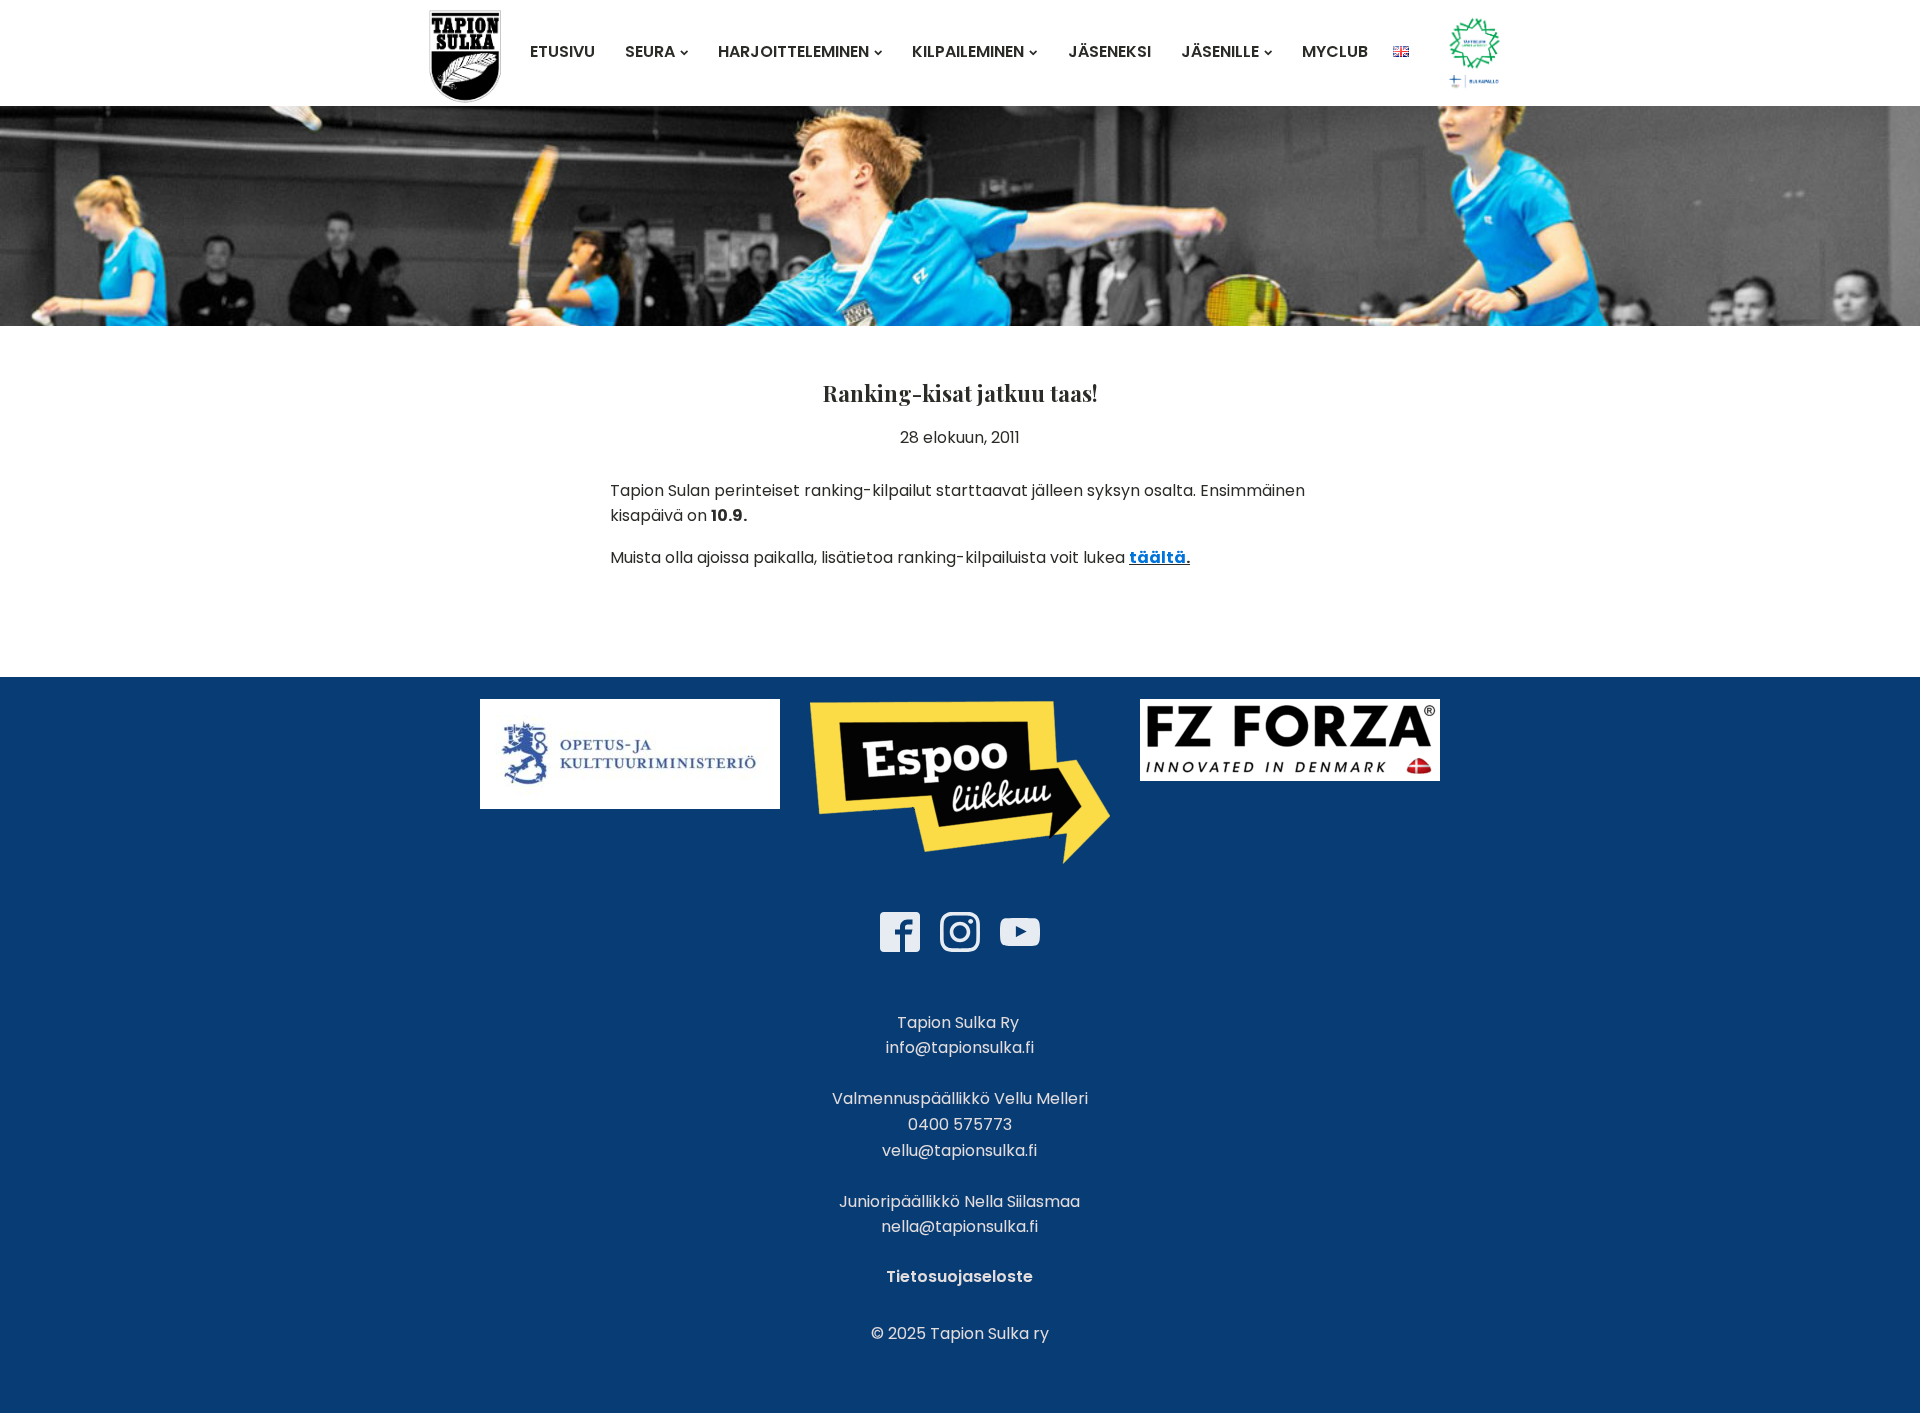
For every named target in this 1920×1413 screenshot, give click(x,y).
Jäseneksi (1109, 51)
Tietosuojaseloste (959, 1276)
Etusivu (562, 51)
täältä (1157, 557)
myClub (1335, 51)
